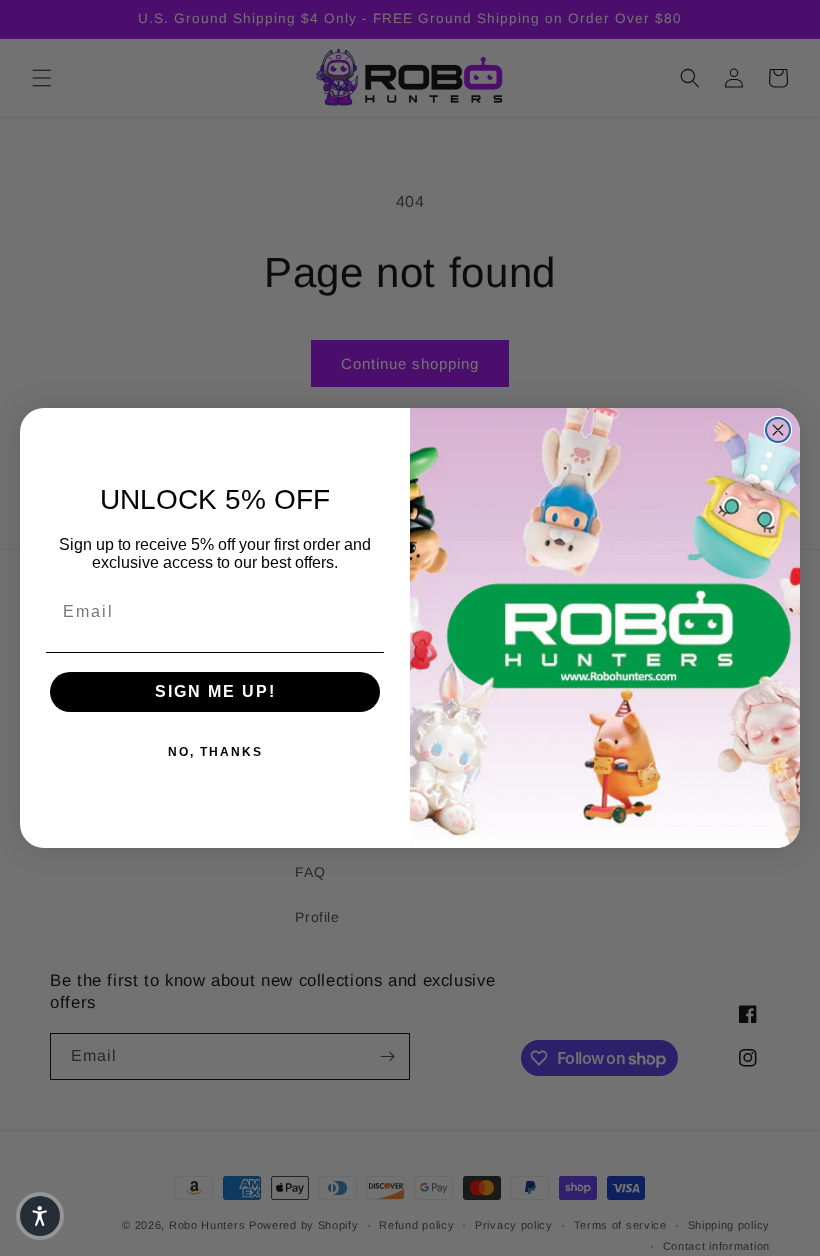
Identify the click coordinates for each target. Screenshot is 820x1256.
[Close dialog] (778, 430)
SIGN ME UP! (215, 691)
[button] (40, 1216)
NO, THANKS (215, 752)
